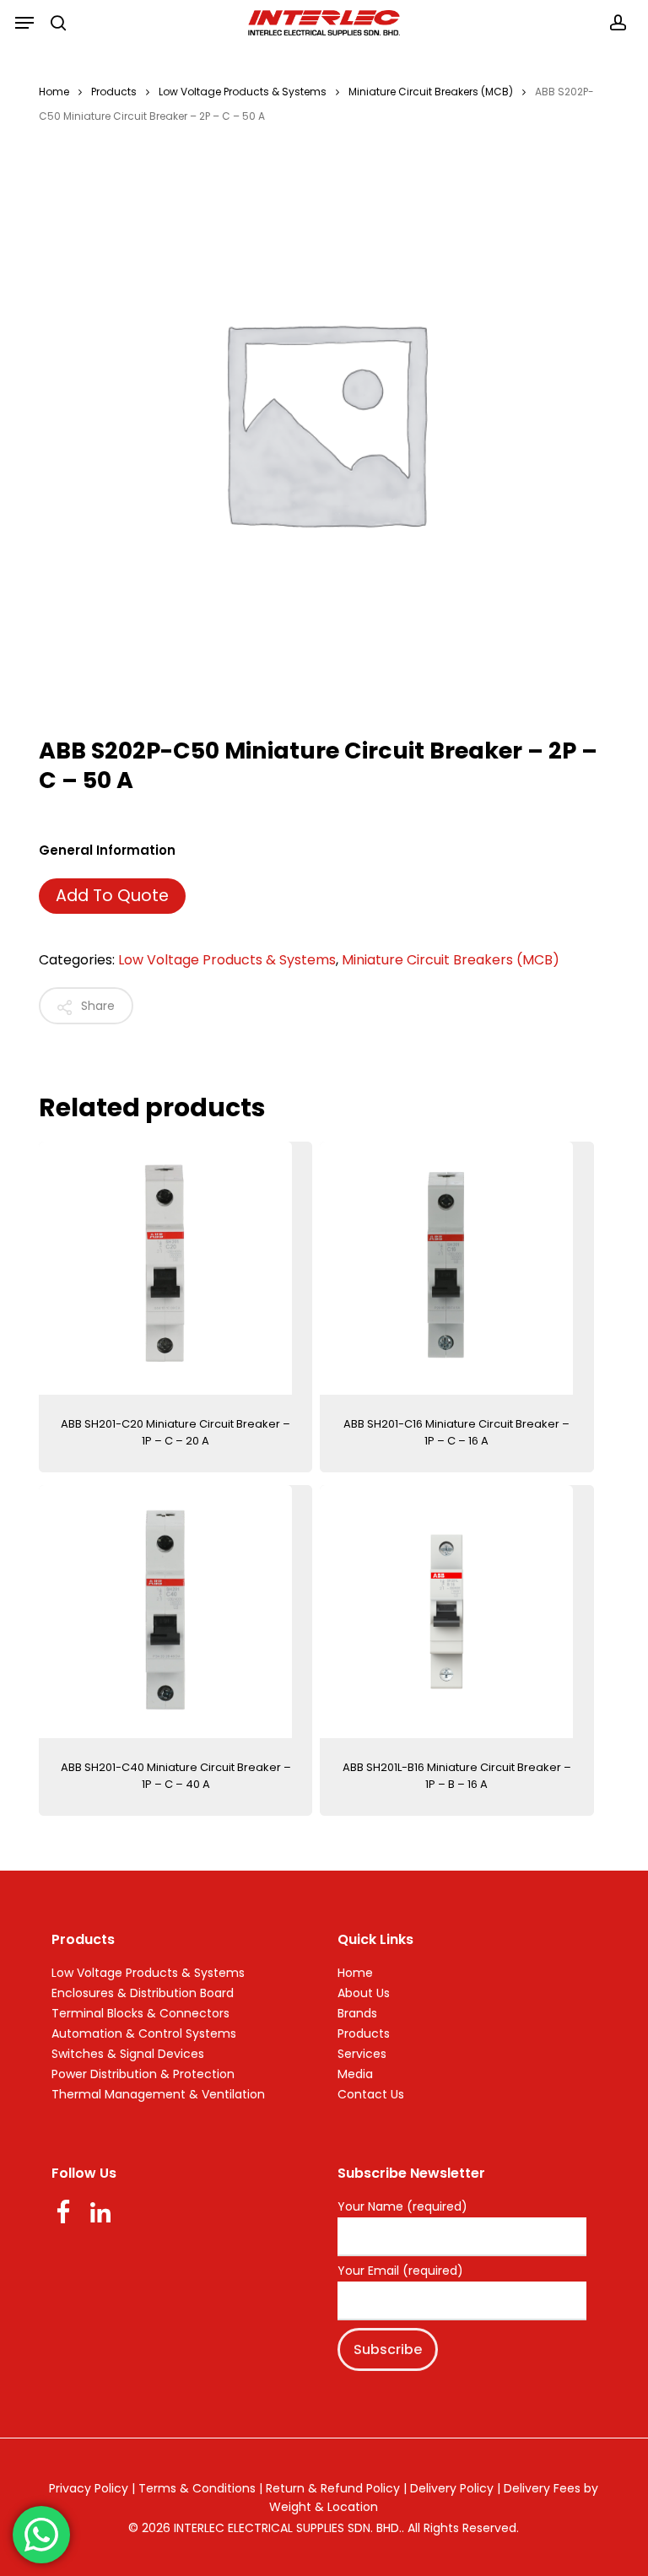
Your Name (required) (402, 2207)
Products (114, 92)
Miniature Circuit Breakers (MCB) (431, 92)
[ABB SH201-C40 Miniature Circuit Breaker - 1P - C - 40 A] (175, 1612)
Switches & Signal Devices (128, 2054)
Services (362, 2054)
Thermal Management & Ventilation (158, 2094)
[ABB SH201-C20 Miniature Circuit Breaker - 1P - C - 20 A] (175, 1268)
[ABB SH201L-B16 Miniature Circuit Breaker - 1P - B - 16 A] (456, 1612)
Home (54, 92)
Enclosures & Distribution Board (143, 1993)
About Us (364, 1993)
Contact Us (371, 2094)
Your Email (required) (400, 2271)
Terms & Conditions (197, 2488)
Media (355, 2074)
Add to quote (112, 896)
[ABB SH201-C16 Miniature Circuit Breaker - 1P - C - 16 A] (456, 1268)
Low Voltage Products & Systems (243, 92)
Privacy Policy (89, 2488)
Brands (357, 2013)
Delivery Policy (452, 2488)
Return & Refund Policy (333, 2488)
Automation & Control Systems (144, 2033)
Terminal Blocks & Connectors (140, 2013)
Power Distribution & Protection (143, 2074)
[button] (24, 23)
